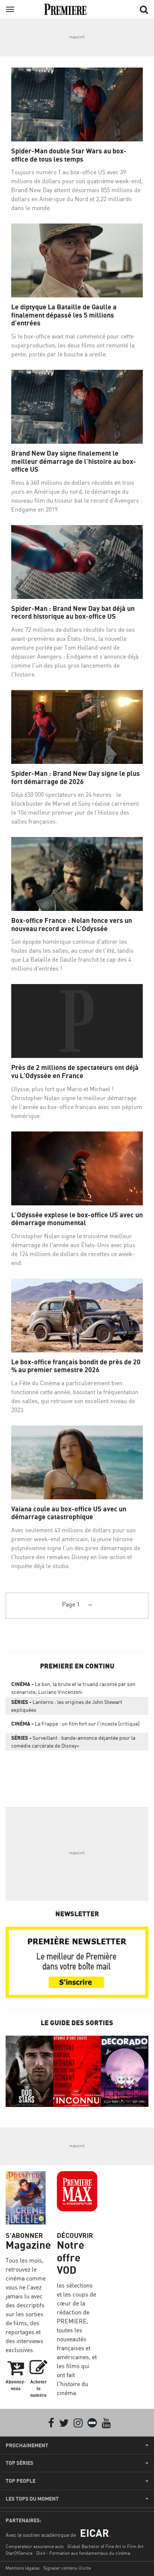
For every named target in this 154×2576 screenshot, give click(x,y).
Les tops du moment (32, 2499)
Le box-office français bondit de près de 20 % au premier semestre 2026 (76, 1366)
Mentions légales (23, 2568)
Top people (21, 2481)
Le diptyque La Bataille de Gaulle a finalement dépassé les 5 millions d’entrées (64, 315)
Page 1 (71, 1604)
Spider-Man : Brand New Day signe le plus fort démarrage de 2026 (76, 778)
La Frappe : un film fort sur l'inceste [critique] (75, 1723)
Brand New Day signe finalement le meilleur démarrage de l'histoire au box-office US (74, 461)
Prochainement (27, 2445)
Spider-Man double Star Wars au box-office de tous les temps (69, 155)
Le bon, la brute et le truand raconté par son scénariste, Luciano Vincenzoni (73, 1688)
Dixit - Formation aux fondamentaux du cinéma (83, 2553)
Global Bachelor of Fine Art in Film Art (105, 2546)
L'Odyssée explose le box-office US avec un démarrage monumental (77, 1219)
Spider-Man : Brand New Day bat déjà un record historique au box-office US (73, 613)
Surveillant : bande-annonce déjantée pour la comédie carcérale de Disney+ (73, 1742)
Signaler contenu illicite (67, 2568)
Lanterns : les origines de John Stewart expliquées (67, 1706)
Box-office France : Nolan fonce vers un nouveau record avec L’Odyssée (72, 925)
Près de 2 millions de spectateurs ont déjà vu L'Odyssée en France (75, 1072)
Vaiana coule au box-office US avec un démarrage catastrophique (69, 1513)
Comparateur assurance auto (35, 2546)
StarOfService (19, 2553)
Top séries (19, 2463)
